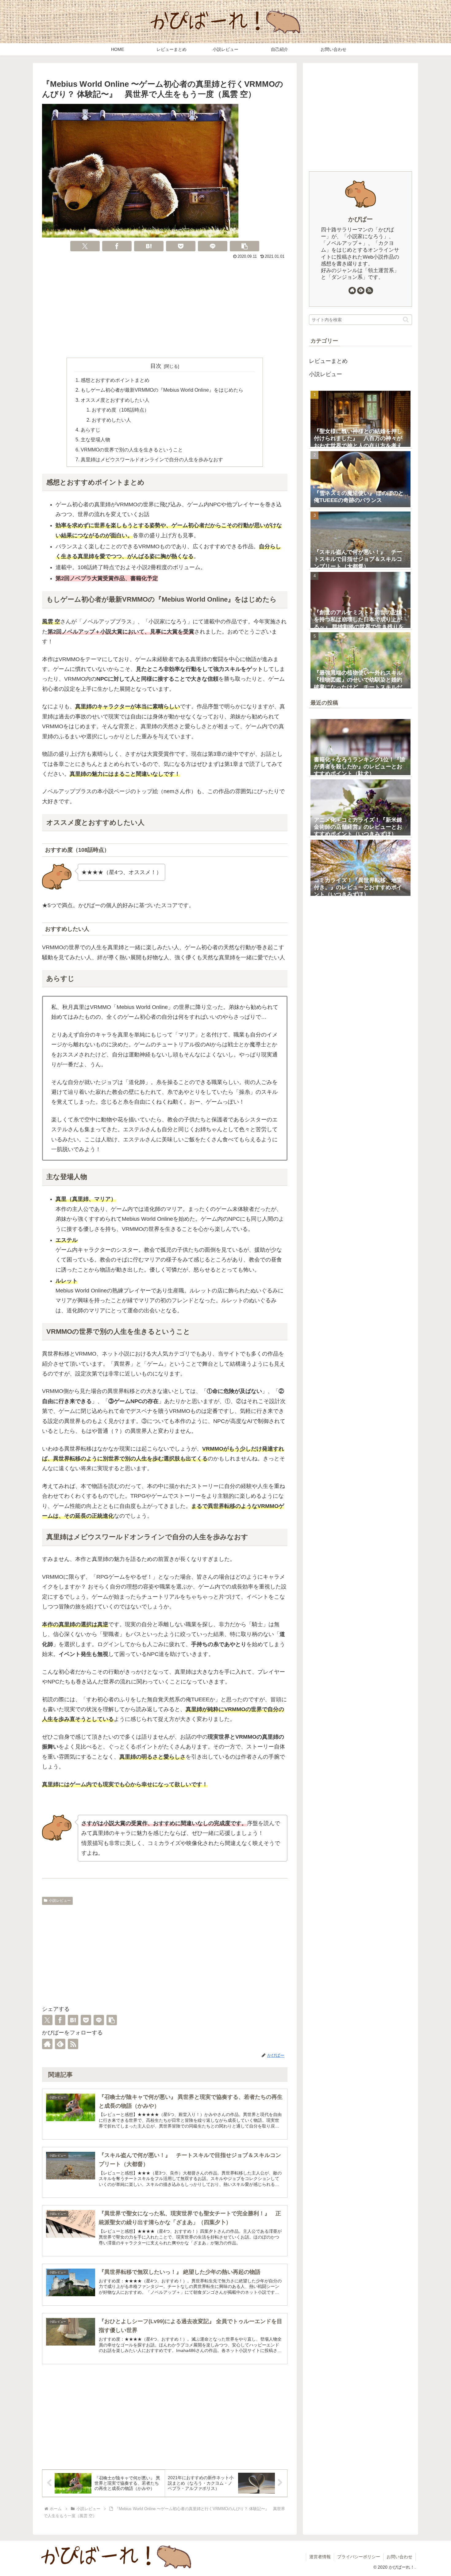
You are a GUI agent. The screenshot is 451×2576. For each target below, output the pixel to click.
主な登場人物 (95, 439)
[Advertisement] (165, 307)
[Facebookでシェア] (117, 246)
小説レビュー (60, 1901)
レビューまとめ (328, 361)
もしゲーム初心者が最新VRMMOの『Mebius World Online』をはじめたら (162, 390)
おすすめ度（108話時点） (120, 410)
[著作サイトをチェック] (47, 2044)
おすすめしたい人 (111, 420)
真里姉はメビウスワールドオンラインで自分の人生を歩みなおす (152, 459)
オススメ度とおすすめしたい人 (115, 400)
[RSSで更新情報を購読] (73, 2044)
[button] (245, 246)
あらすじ (91, 430)
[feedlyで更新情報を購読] (60, 2044)
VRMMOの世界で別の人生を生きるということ (132, 450)
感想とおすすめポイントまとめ (115, 380)
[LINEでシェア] (213, 246)
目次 (156, 366)
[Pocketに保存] (181, 246)
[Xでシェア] (85, 246)
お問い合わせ (399, 2557)
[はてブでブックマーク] (149, 246)
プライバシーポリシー (359, 2557)
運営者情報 (320, 2557)
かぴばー (360, 219)
